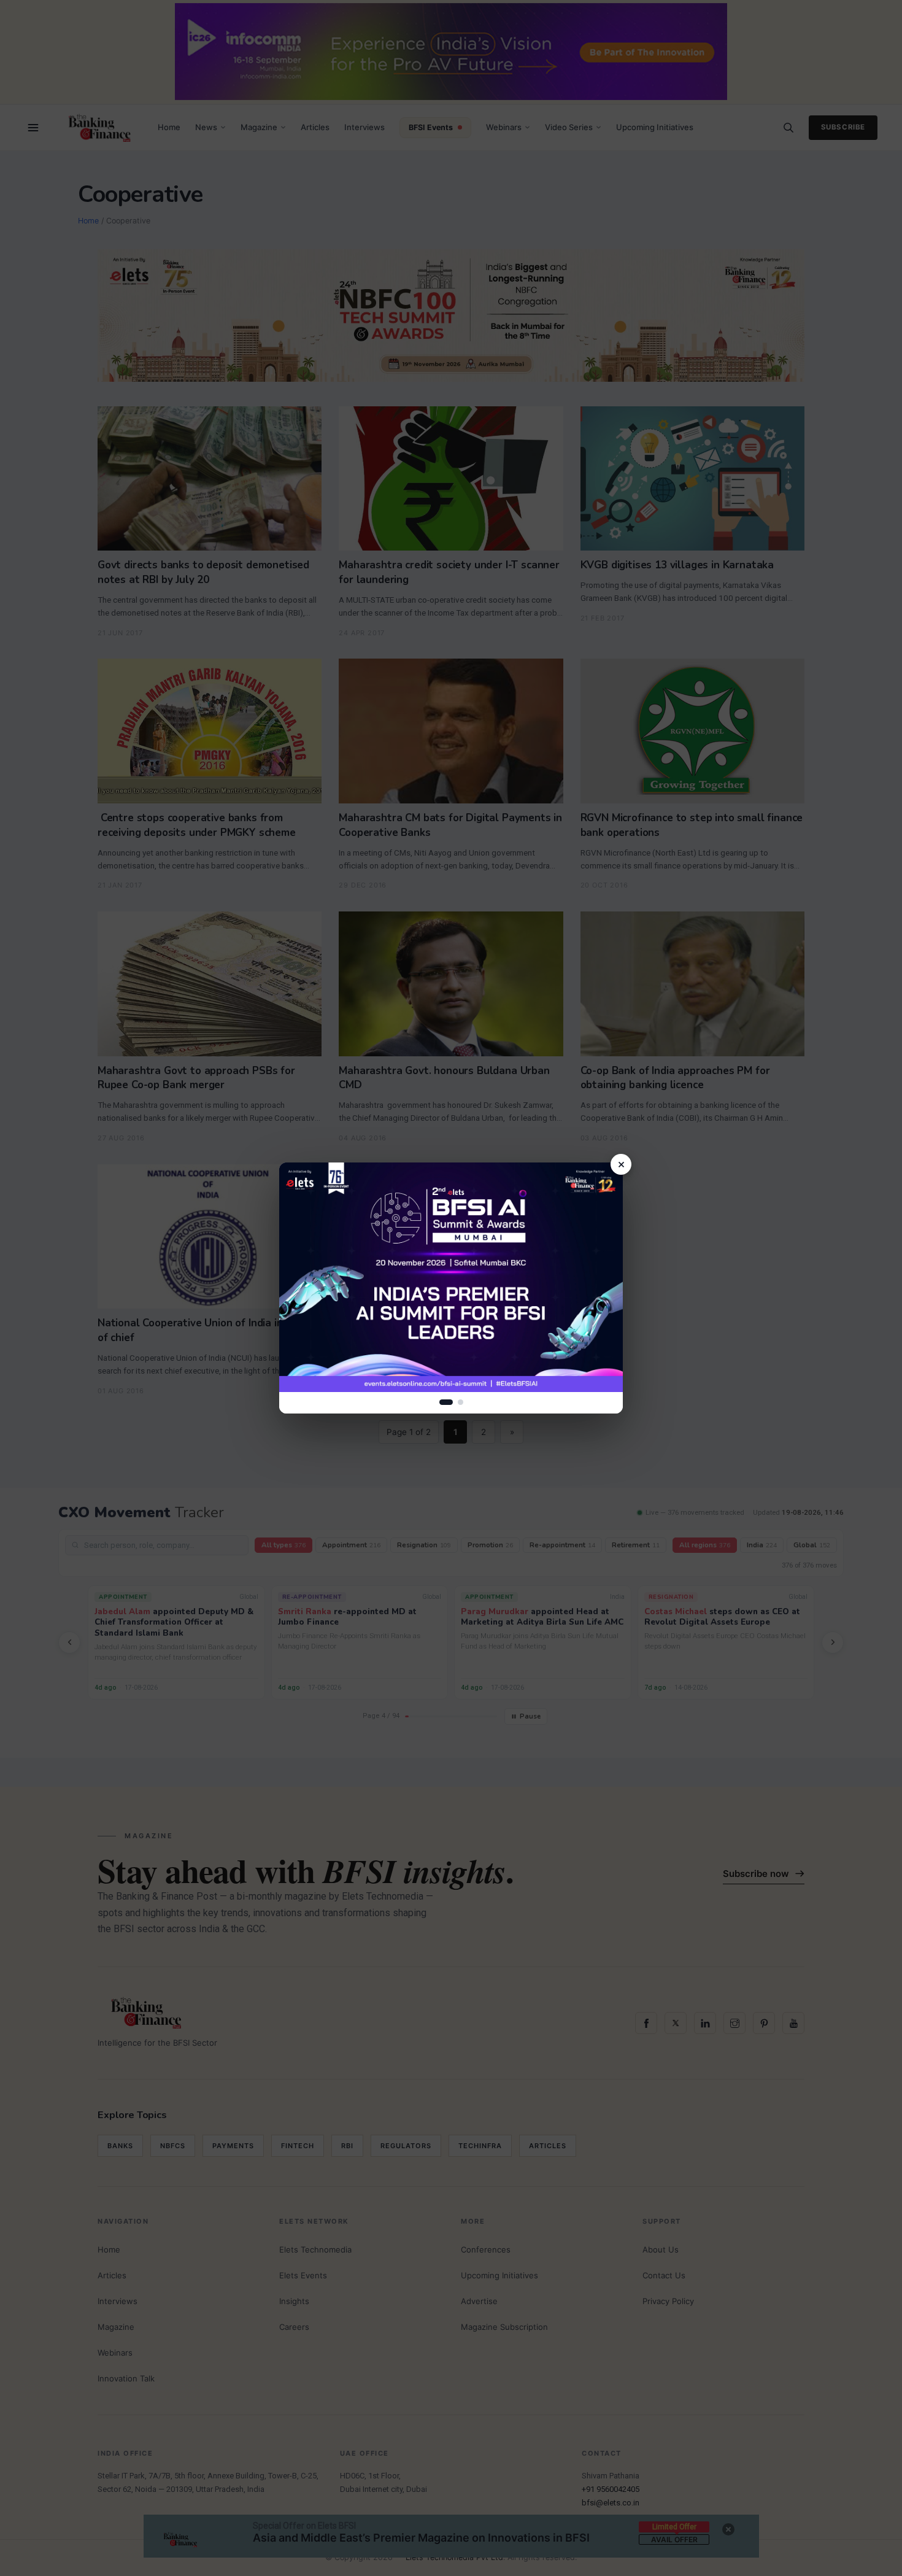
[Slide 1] (446, 1402)
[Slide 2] (461, 1402)
